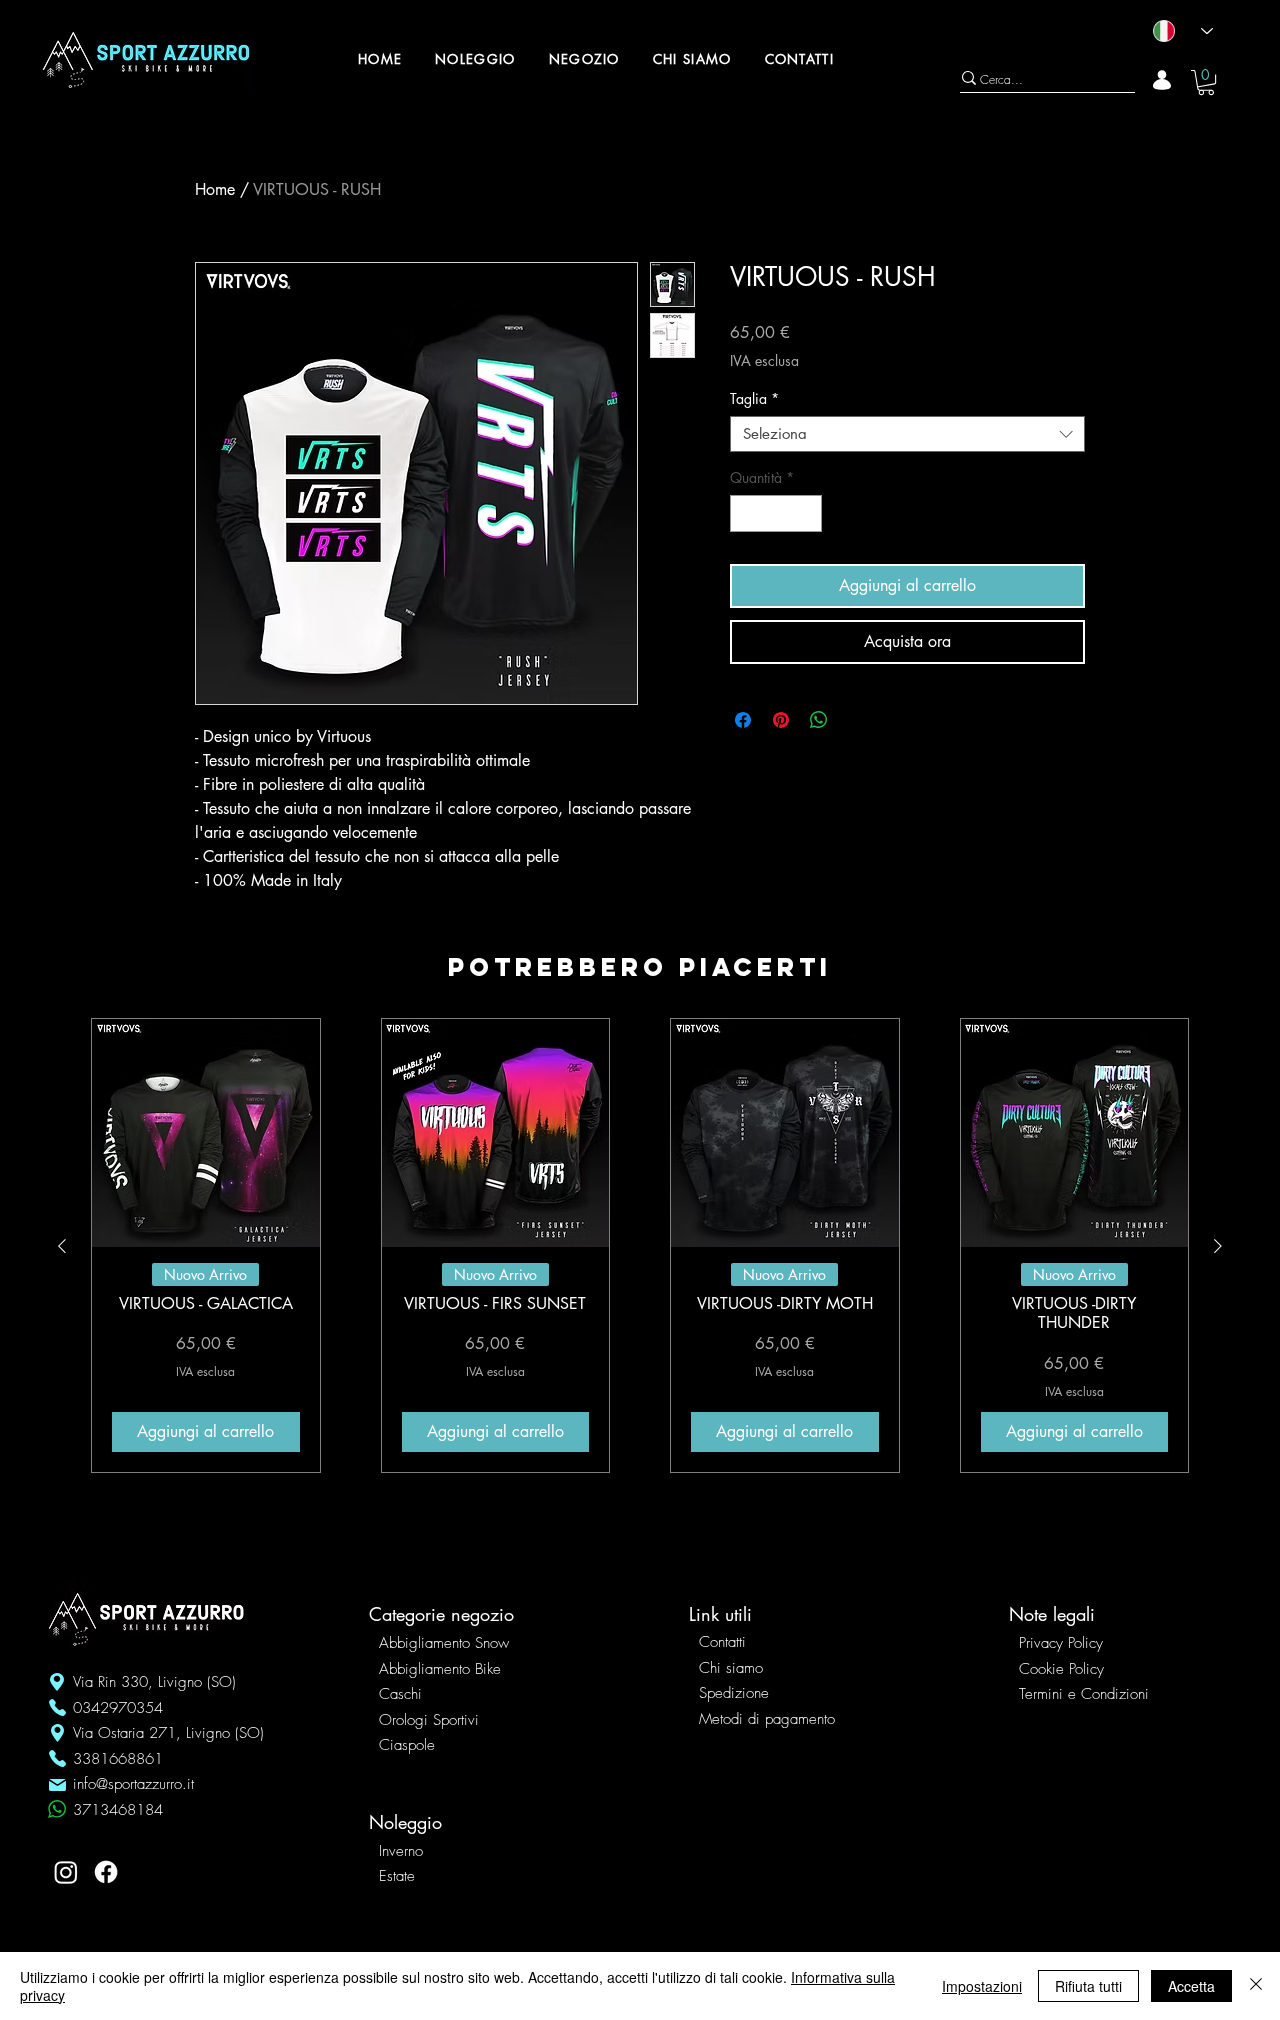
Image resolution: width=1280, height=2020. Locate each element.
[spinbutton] (776, 513)
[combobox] (907, 434)
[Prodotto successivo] (1218, 1246)
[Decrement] (745, 513)
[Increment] (806, 513)
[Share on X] (857, 720)
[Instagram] (66, 1872)
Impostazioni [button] (982, 1986)
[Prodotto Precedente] (62, 1246)
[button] (1206, 82)
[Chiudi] (1256, 1986)
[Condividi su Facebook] (743, 720)
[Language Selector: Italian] (1174, 31)
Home (215, 189)
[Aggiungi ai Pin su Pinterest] (781, 720)
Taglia (754, 399)
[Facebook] (106, 1872)
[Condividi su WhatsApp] (819, 720)
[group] (640, 1245)
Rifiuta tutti (1088, 1986)
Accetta (1191, 1986)
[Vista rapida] (206, 1133)
